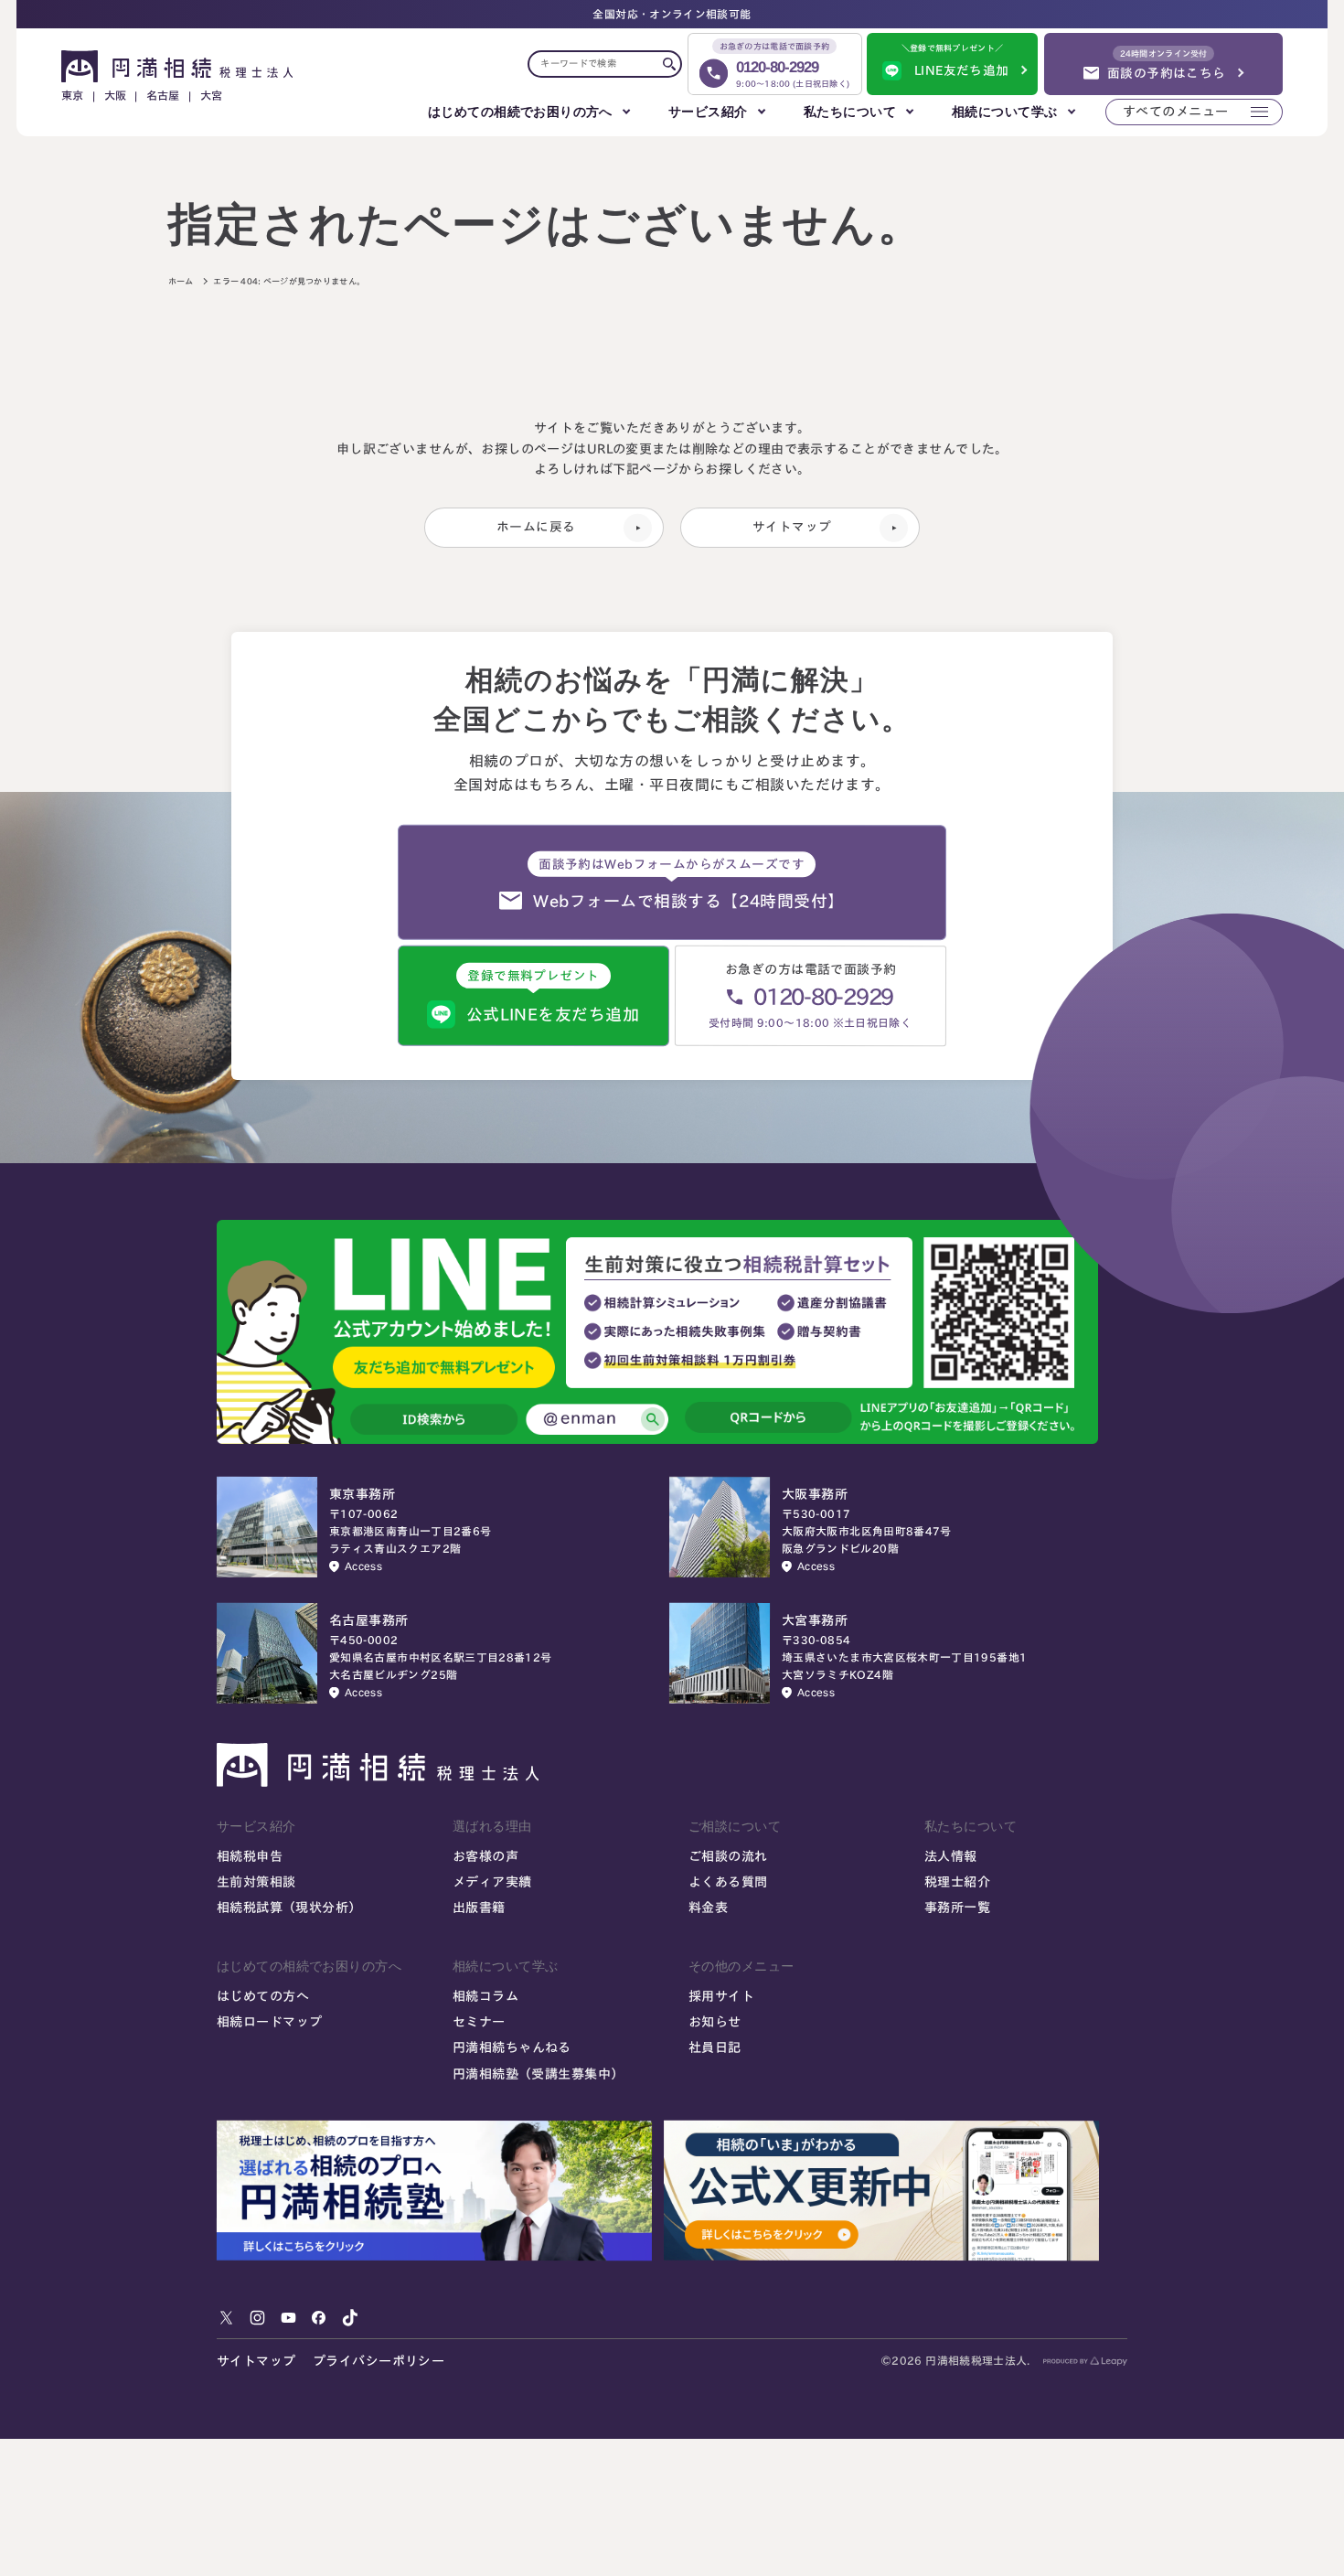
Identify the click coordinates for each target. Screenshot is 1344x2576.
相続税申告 (250, 1856)
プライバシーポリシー (379, 2361)
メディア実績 (492, 1882)
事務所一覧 (957, 1908)
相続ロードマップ (269, 2022)
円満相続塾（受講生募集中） (539, 2073)
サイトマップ (256, 2361)
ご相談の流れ (728, 1856)
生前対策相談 (256, 1882)
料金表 (708, 1908)
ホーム (181, 281)
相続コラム (485, 1995)
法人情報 (951, 1856)
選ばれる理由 (492, 1826)
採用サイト (721, 1995)
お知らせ (715, 2022)
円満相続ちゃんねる (512, 2047)
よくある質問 (728, 1882)
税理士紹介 (957, 1882)
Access (363, 1566)
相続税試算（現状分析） (289, 1908)
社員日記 (715, 2047)
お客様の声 (485, 1856)
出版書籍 (479, 1908)
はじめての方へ (263, 1995)
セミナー (479, 2022)
